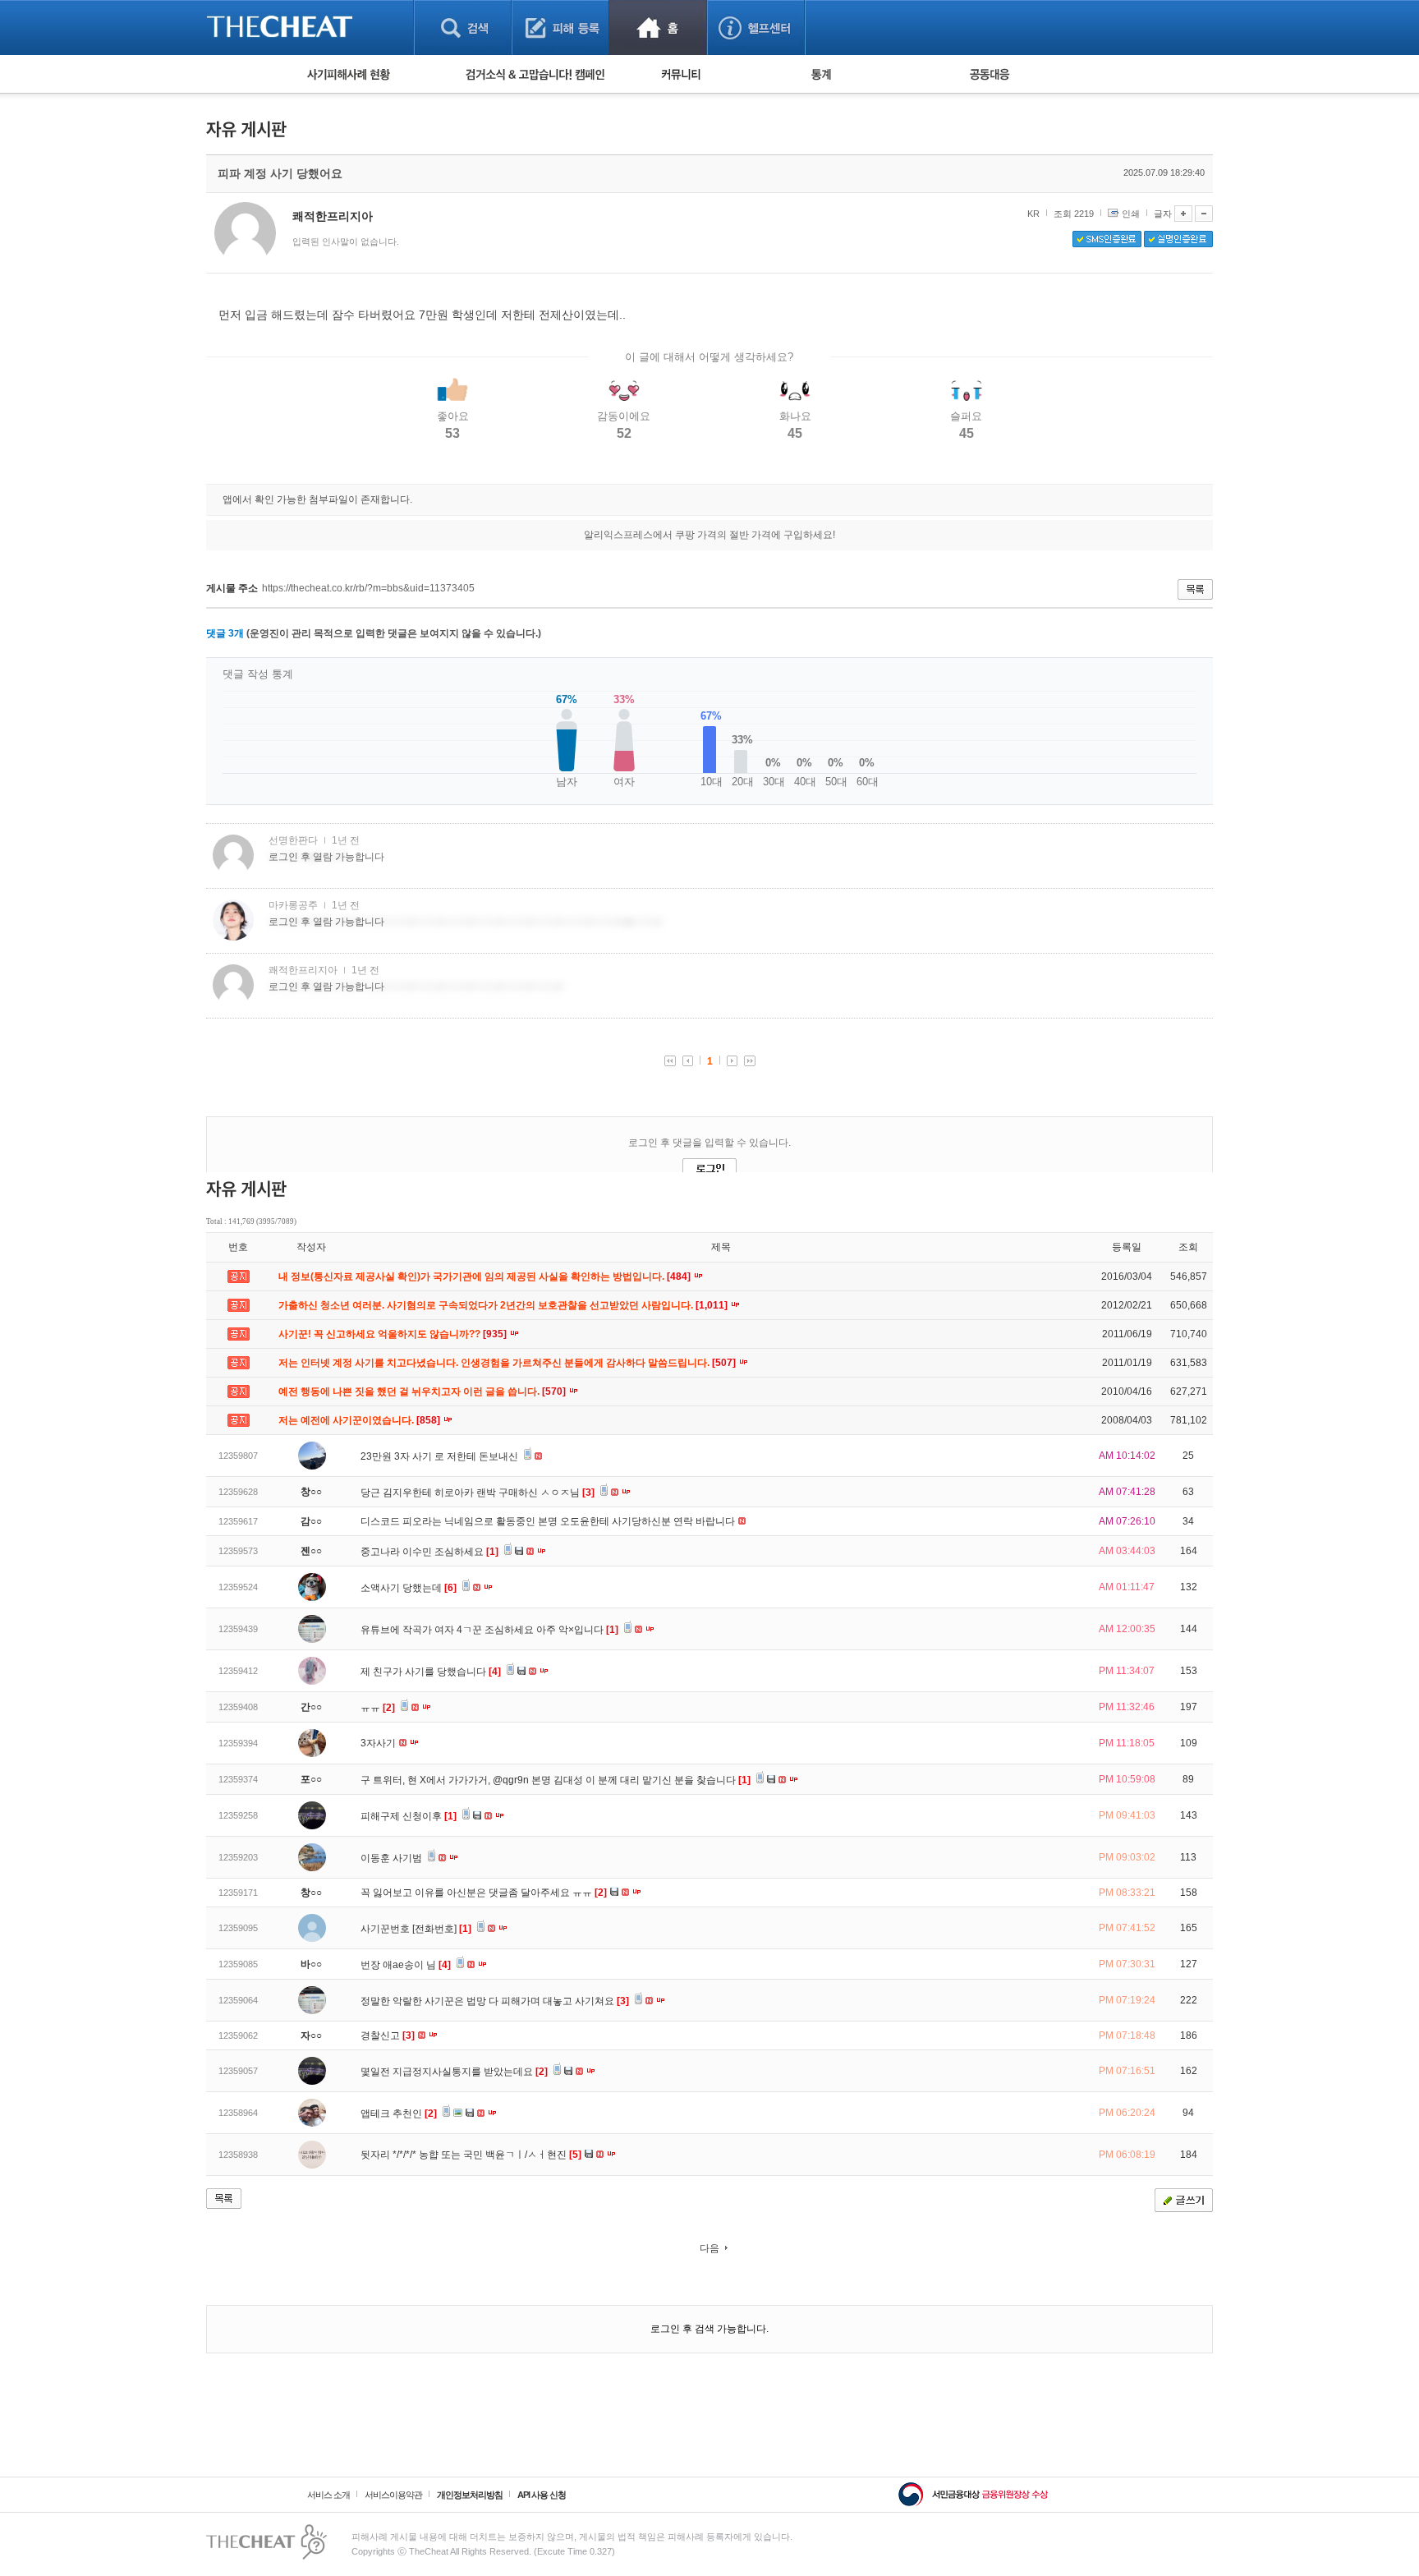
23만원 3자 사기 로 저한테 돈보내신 (441, 1456)
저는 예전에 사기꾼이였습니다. (360, 1420)
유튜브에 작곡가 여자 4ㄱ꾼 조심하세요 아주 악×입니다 (489, 1630)
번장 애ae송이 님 (406, 1965)
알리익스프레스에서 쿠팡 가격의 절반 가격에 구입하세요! (709, 535)
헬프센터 (756, 28)
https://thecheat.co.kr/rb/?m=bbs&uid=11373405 (368, 588)
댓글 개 (225, 633)
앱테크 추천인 (399, 2114)
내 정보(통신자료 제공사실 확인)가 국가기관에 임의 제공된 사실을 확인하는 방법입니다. (486, 1276)
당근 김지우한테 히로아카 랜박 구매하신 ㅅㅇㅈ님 (478, 1493)
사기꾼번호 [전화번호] (416, 1929)
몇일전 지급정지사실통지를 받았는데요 (454, 2072)
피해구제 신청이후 (409, 1816)
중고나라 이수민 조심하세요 (429, 1552)
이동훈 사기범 (393, 1858)
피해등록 (560, 28)
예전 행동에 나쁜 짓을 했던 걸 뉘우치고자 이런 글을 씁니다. (423, 1391)
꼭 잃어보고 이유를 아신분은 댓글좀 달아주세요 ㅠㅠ (484, 1893)
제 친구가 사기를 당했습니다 (431, 1672)
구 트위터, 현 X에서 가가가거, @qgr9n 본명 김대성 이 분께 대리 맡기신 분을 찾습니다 (556, 1780)
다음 (709, 2248)
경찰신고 (388, 2035)
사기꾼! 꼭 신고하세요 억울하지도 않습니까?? (394, 1334)
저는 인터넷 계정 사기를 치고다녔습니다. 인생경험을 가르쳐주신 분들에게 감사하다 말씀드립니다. (508, 1363)
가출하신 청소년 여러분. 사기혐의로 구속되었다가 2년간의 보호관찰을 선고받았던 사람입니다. (504, 1305)
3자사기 (379, 1743)
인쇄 (1131, 214)
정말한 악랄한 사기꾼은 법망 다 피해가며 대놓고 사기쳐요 (495, 2001)
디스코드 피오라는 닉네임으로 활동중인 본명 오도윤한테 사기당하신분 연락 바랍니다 (549, 1521)
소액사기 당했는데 (409, 1588)
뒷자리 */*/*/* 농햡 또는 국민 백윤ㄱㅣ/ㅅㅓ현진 (471, 2155)
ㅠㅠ (378, 1708)
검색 (463, 28)
